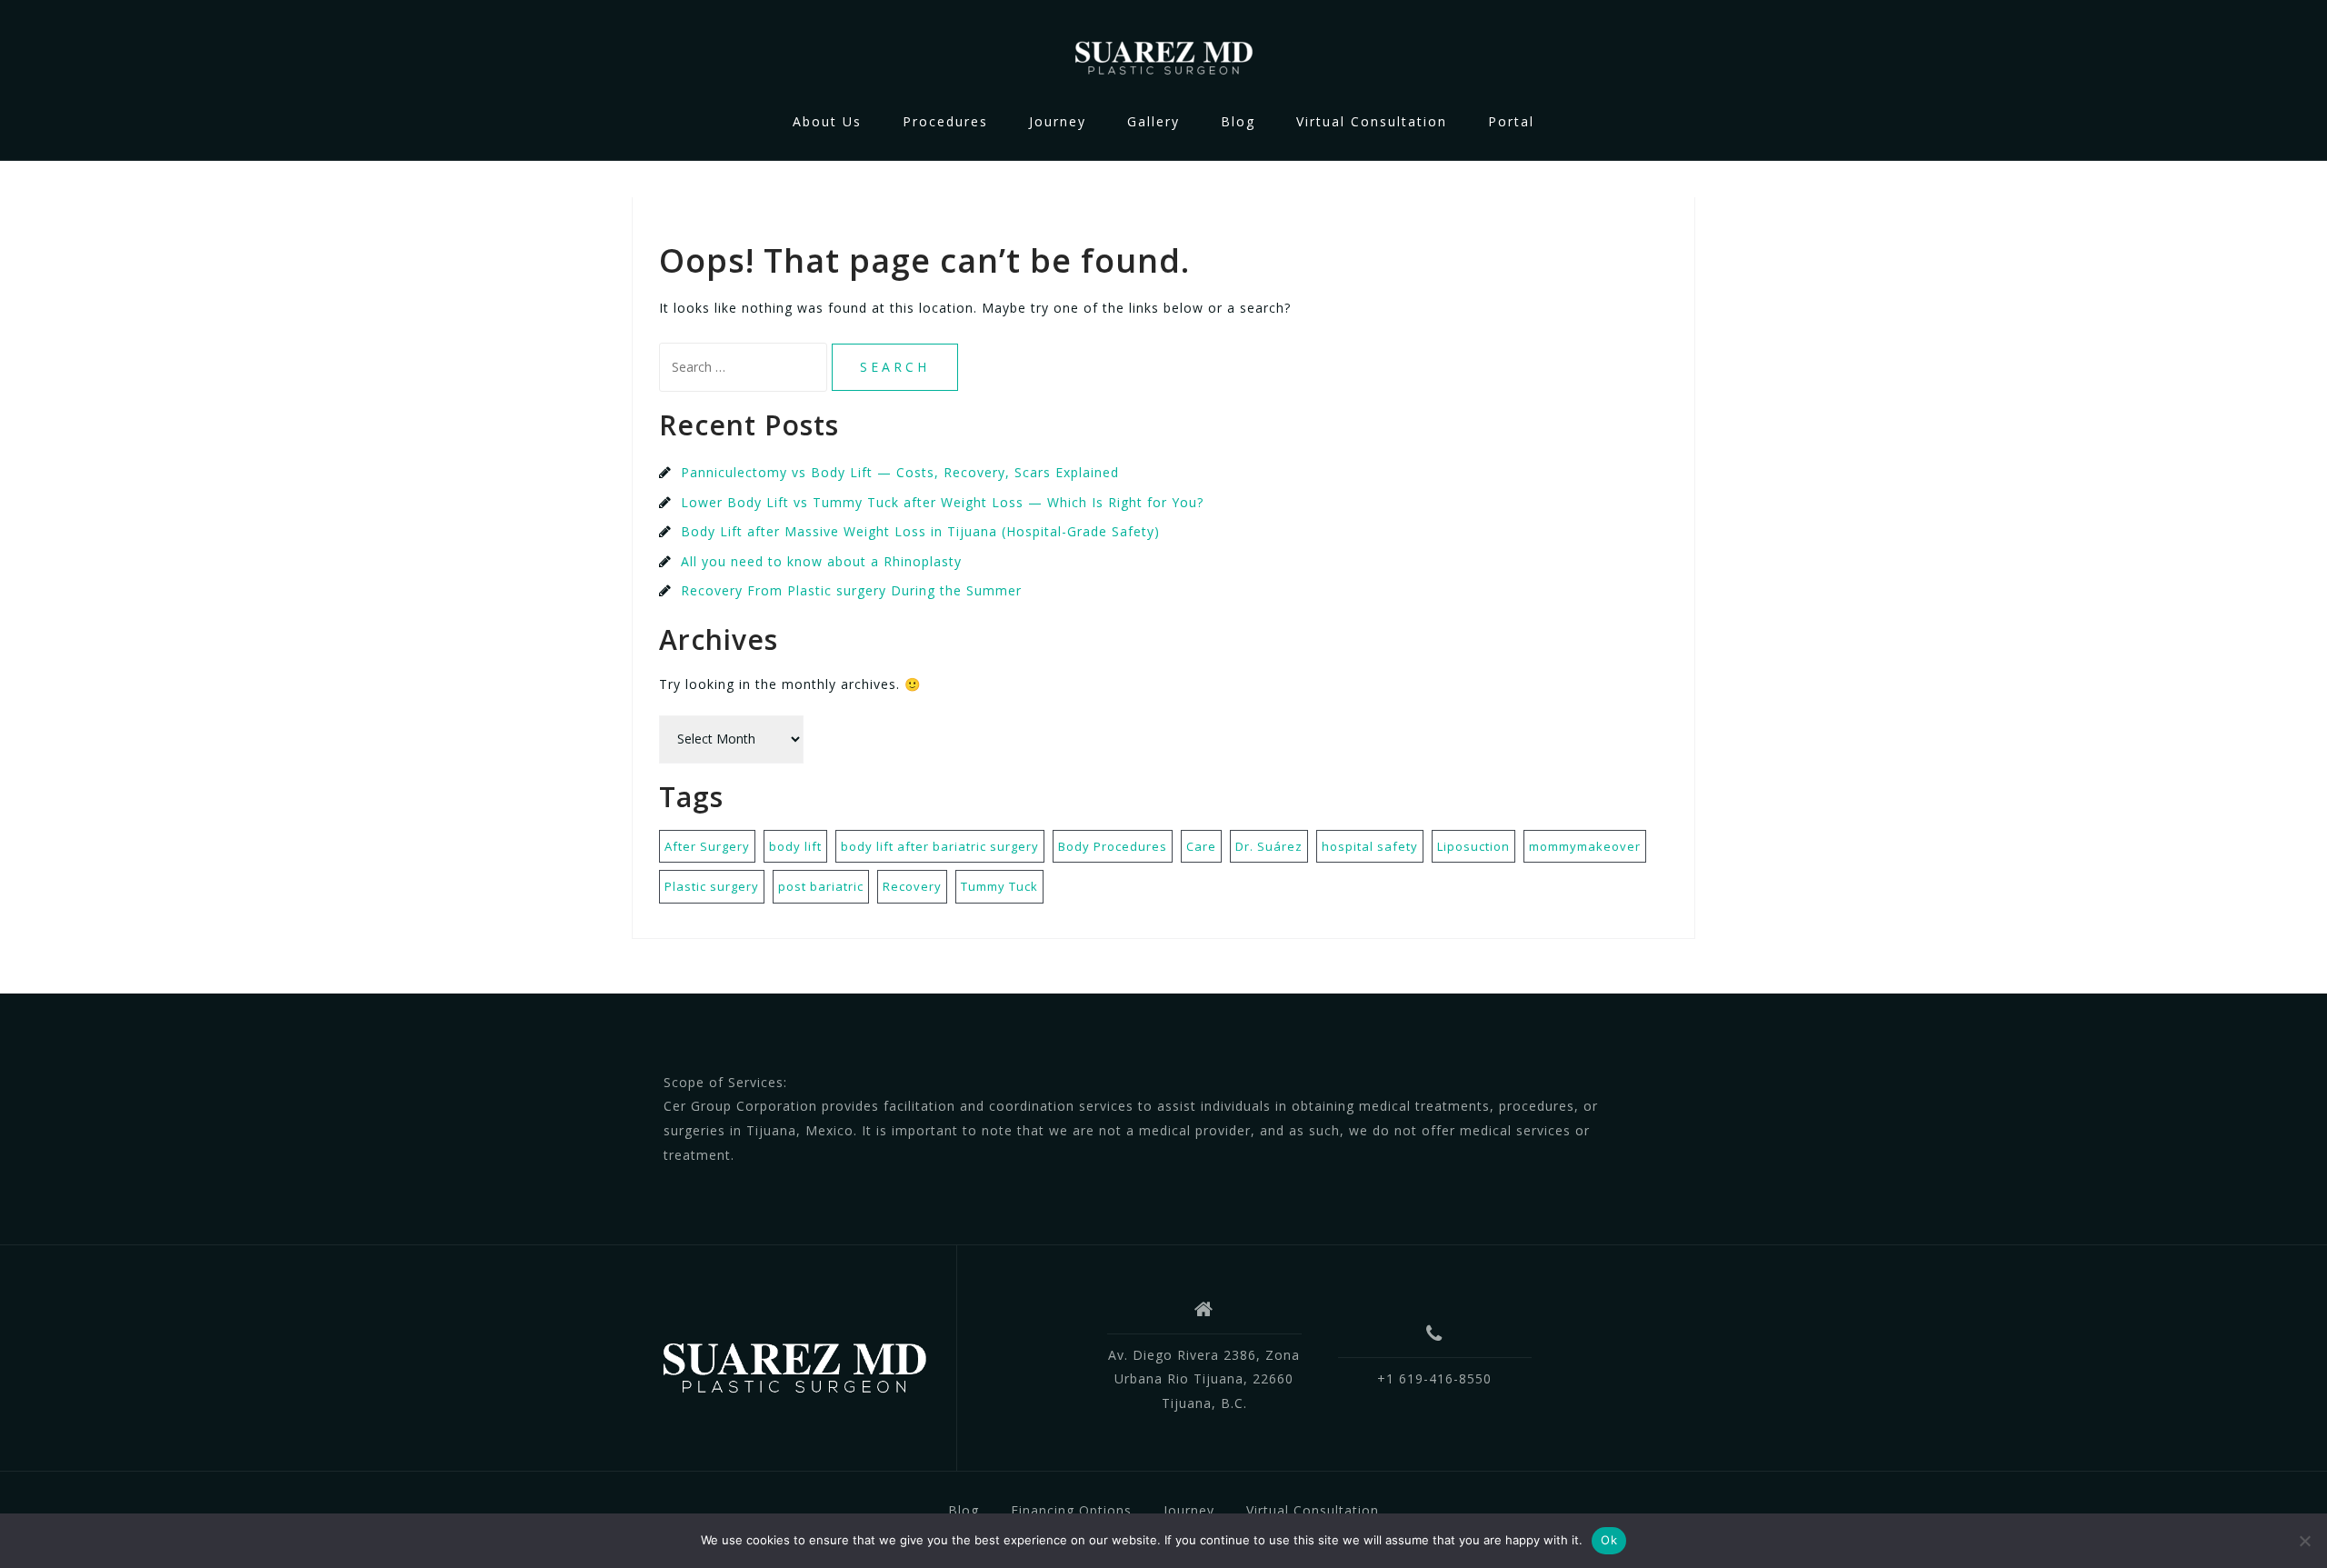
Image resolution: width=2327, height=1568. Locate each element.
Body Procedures (1113, 846)
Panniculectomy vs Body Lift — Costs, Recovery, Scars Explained (900, 472)
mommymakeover (1585, 846)
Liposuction (1473, 846)
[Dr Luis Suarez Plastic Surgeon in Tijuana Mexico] (794, 1364)
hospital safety (1370, 846)
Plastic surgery (712, 886)
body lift (795, 846)
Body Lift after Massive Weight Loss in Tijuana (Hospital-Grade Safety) (920, 531)
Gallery (1154, 121)
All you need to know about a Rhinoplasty (821, 561)
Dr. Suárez (1269, 846)
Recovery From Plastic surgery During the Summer (851, 590)
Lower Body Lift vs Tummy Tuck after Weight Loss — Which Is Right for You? (942, 502)
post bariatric (821, 886)
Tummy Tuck (999, 886)
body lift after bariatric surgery (940, 846)
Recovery (912, 886)
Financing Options (1071, 1510)
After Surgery (707, 846)
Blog (1238, 121)
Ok (1609, 1540)
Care (1201, 846)
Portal (1511, 121)
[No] (2304, 1541)
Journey (1058, 121)
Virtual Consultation (1372, 121)
